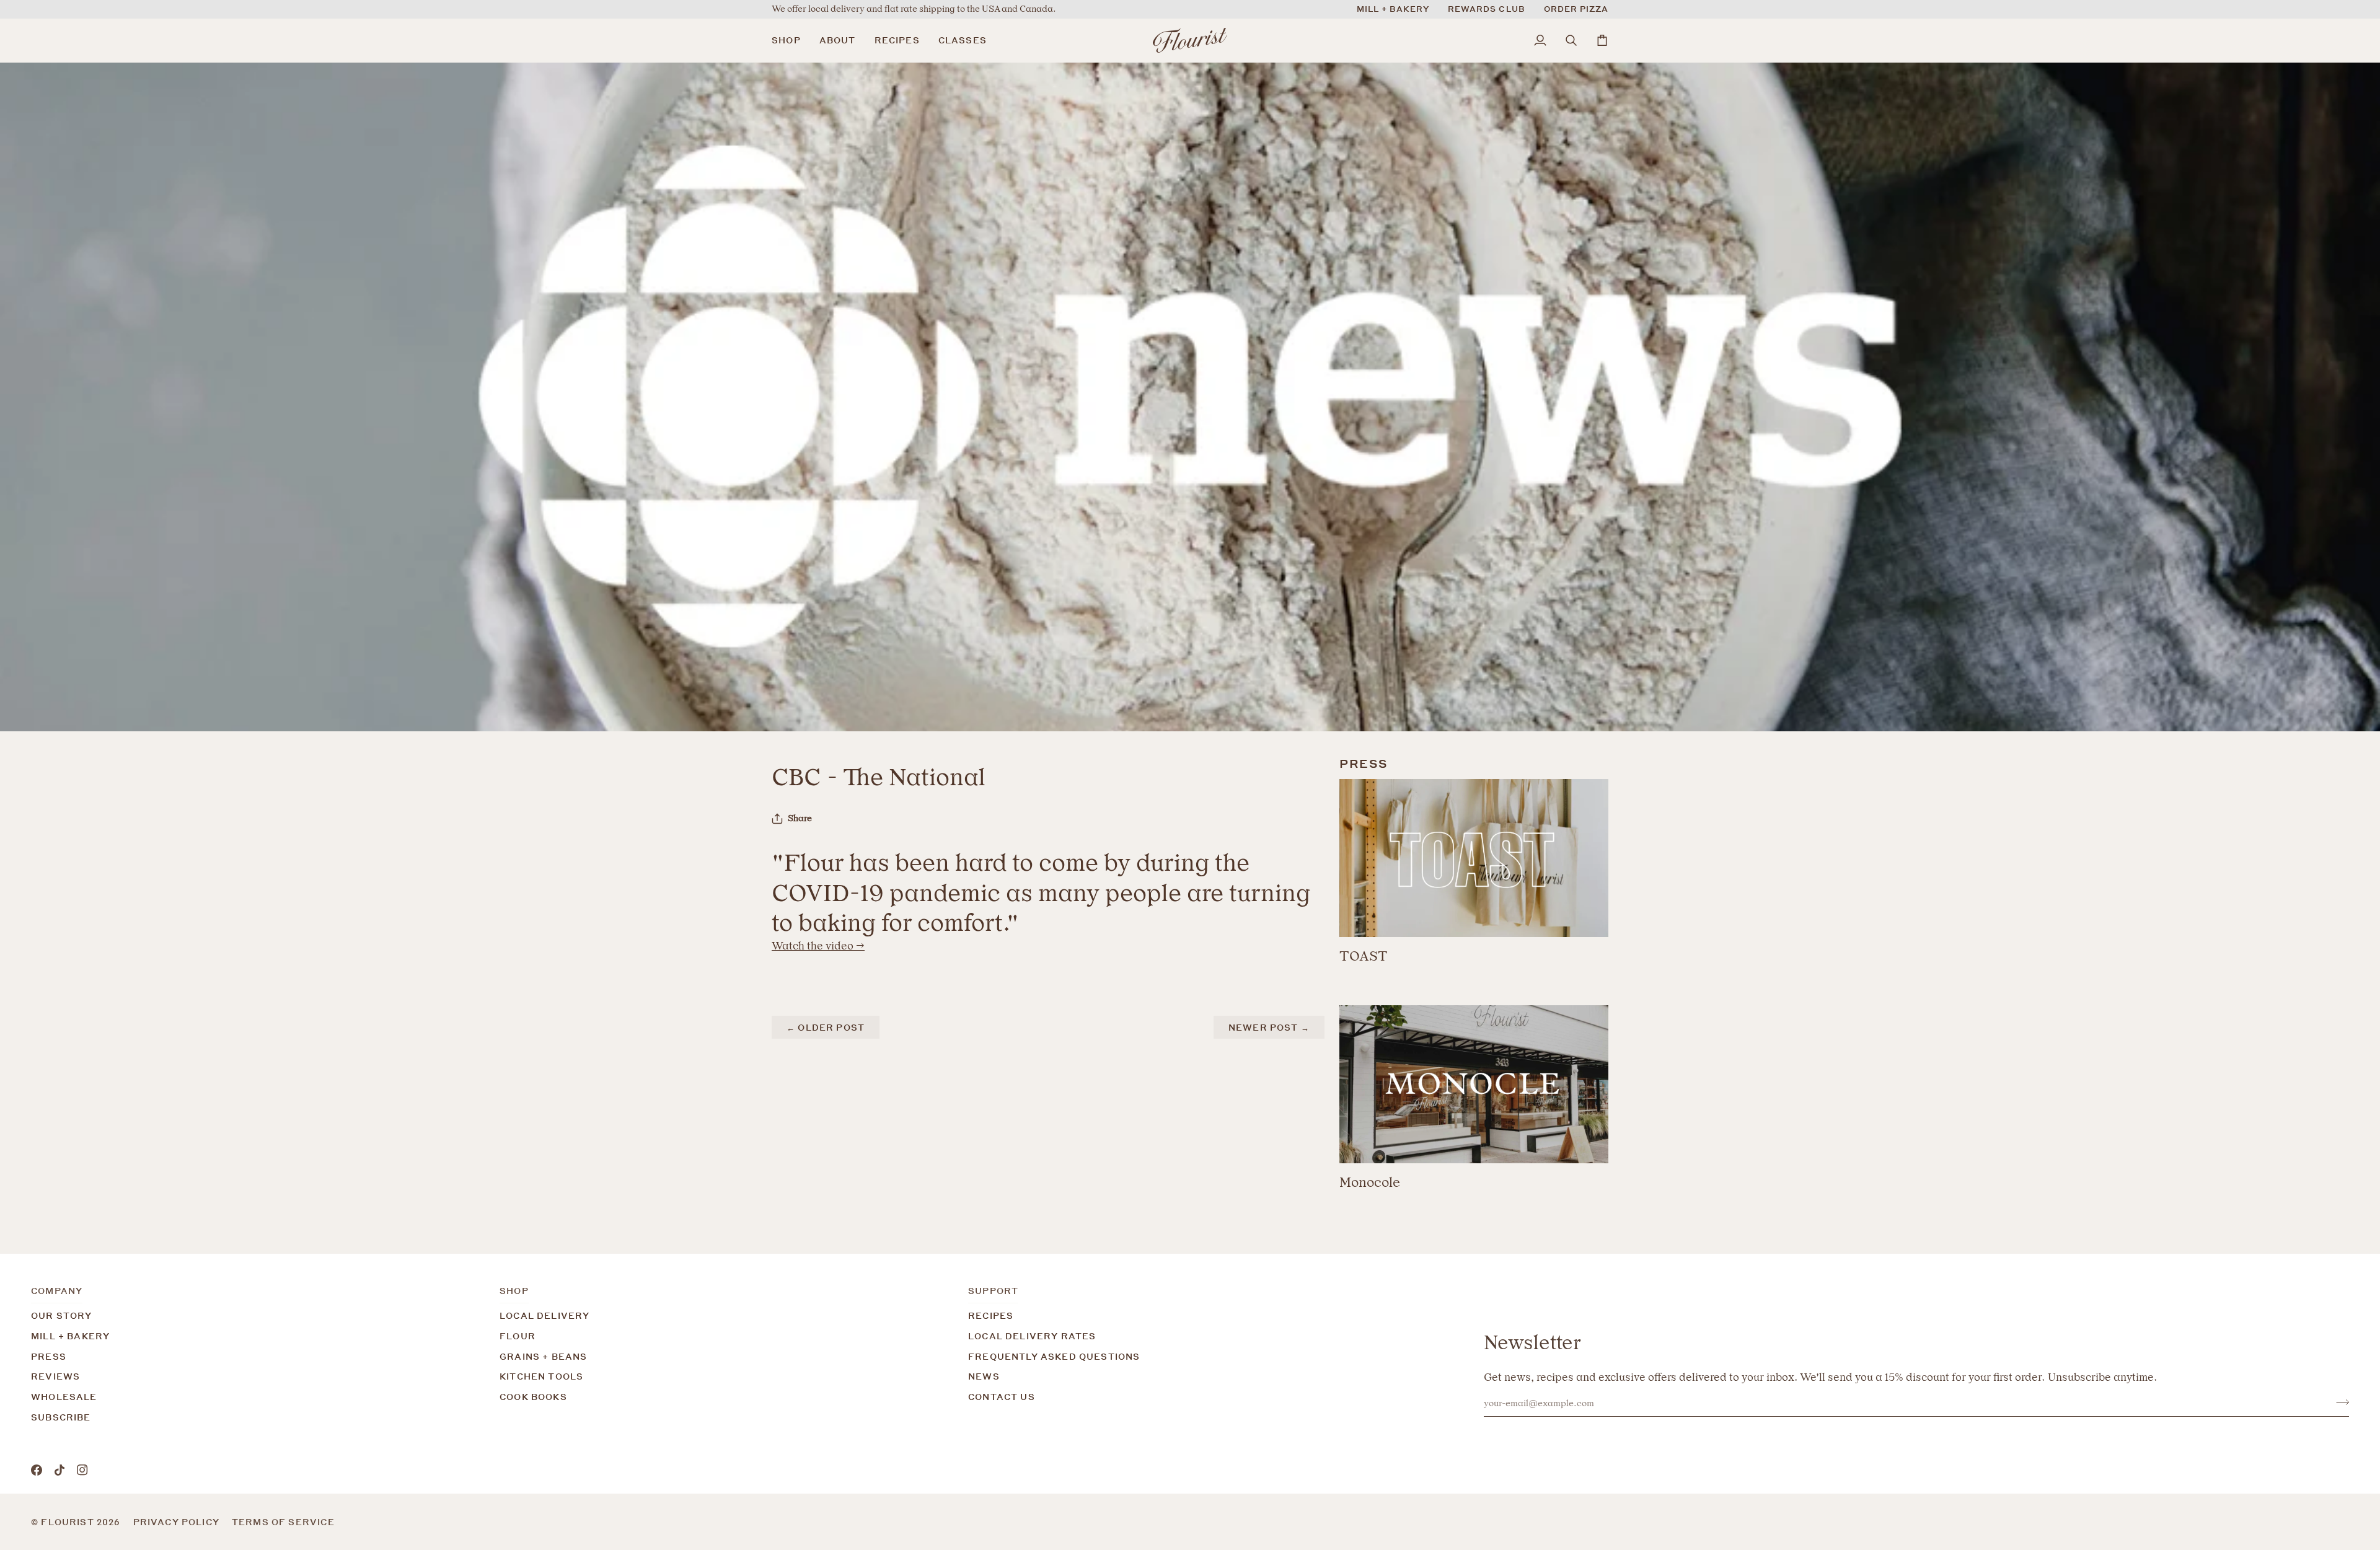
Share (800, 818)
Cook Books (533, 1397)
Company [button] (57, 1291)
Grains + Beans (543, 1356)
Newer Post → (1269, 1027)
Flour (518, 1336)
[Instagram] (82, 1470)
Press (49, 1356)
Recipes (991, 1315)
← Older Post (826, 1027)
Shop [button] (514, 1291)
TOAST (1364, 956)
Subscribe (61, 1417)
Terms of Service (283, 1522)
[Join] (2339, 1402)
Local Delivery (544, 1315)
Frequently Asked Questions (1054, 1356)
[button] (791, 40)
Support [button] (993, 1291)
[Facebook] (37, 1470)
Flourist (69, 1522)
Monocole (1370, 1182)
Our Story (62, 1315)
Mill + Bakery (70, 1336)
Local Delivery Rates (1032, 1336)
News (984, 1376)
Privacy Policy (176, 1522)
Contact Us (1002, 1397)
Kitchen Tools (541, 1376)
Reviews (55, 1376)
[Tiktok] (59, 1470)
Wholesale (64, 1397)
